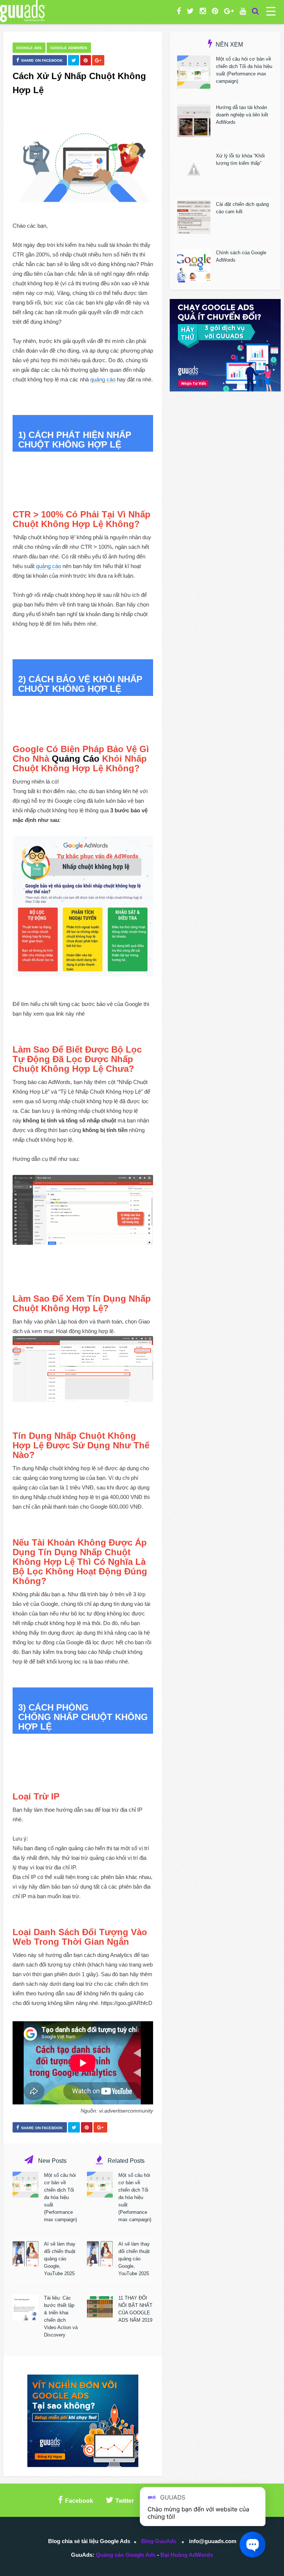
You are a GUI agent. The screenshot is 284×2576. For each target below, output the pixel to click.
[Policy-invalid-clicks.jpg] (83, 906)
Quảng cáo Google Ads (126, 2555)
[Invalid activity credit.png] (83, 1369)
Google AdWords (69, 48)
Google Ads (29, 48)
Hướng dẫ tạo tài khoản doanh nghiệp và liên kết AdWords (242, 115)
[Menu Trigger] (271, 11)
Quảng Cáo (76, 759)
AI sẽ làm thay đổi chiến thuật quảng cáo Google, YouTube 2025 (60, 2259)
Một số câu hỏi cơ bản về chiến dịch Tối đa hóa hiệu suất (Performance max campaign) (60, 2197)
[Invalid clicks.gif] (83, 1210)
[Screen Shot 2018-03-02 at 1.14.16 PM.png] (83, 168)
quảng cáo (103, 379)
